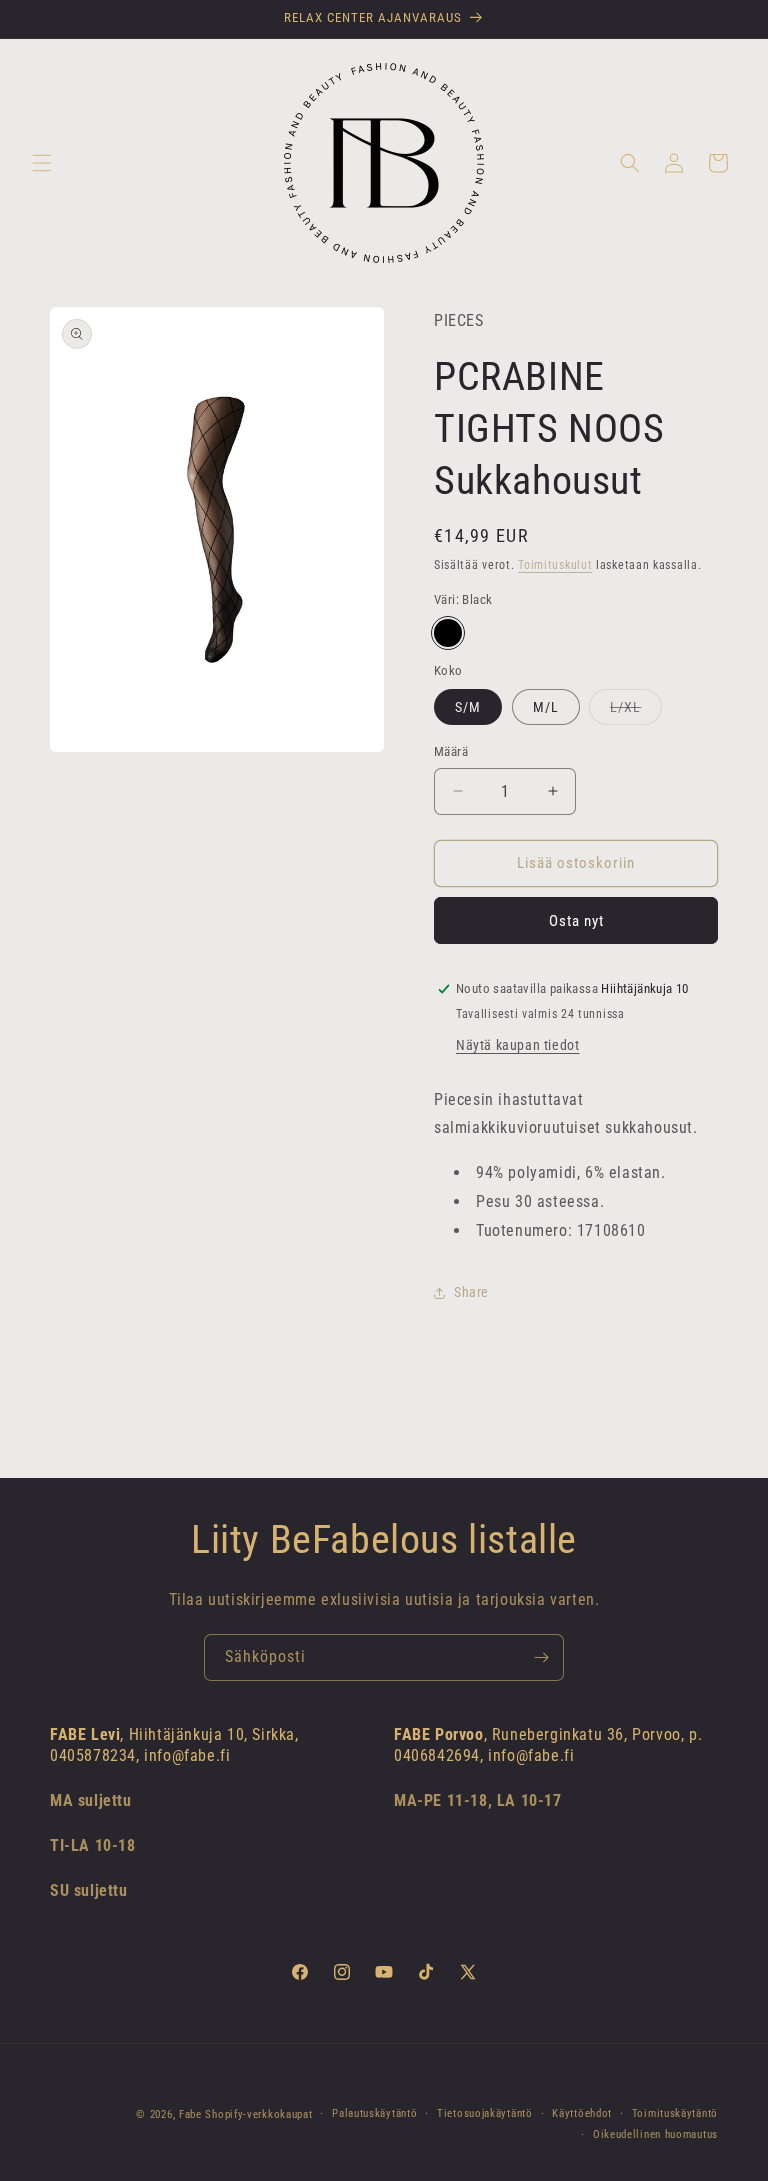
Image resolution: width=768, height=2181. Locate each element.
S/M (468, 707)
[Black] (448, 633)
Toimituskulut (555, 565)
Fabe (190, 2114)
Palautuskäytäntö (374, 2113)
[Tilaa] (541, 1657)
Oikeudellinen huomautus (655, 2134)
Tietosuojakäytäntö (485, 2113)
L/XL (636, 711)
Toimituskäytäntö (675, 2113)
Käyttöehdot (582, 2113)
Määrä (451, 751)
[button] (42, 163)
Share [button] (471, 1292)
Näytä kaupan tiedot (517, 1045)
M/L (546, 707)
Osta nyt (576, 921)
